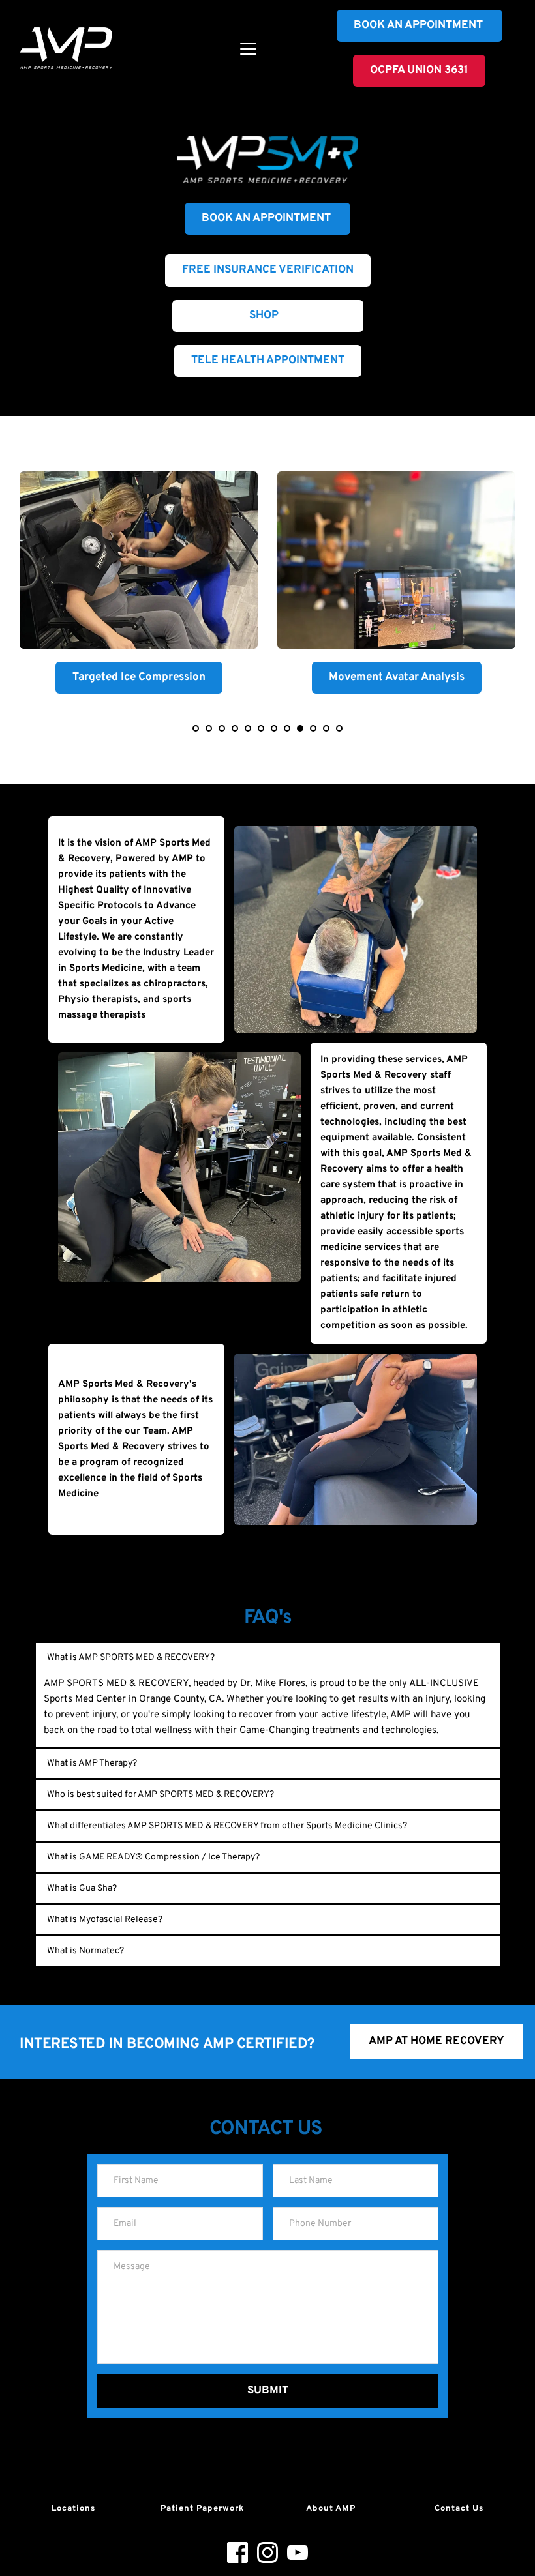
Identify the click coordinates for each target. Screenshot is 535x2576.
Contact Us (459, 2509)
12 (339, 728)
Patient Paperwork (202, 2509)
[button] (248, 49)
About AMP (331, 2509)
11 (326, 728)
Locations (73, 2509)
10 (313, 728)
